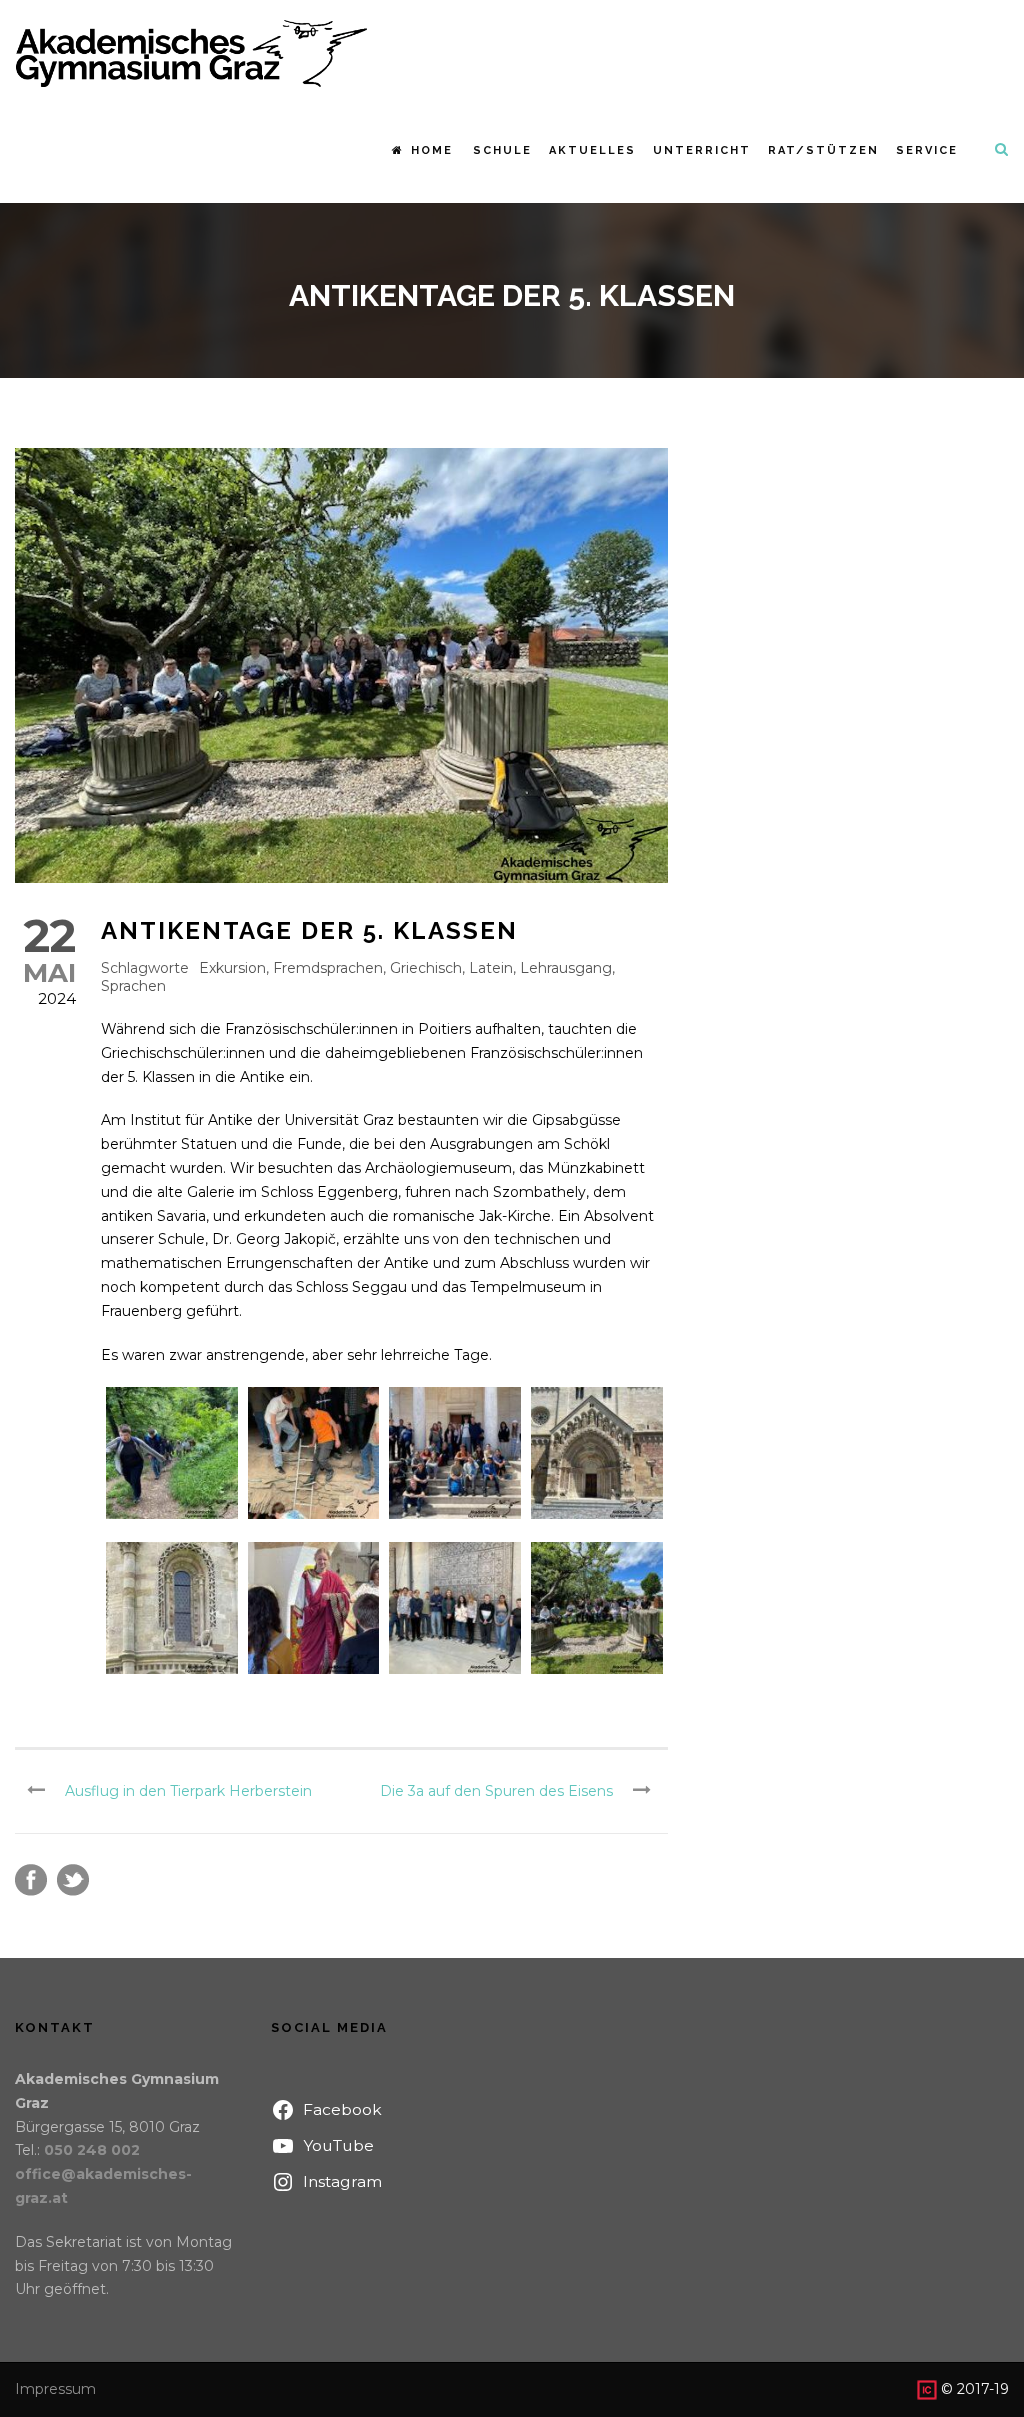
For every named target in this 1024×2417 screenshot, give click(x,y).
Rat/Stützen (823, 150)
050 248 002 (92, 2150)
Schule (502, 150)
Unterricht (702, 150)
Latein (491, 968)
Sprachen (133, 986)
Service (927, 150)
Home (432, 150)
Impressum (55, 2389)
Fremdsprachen (328, 968)
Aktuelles (592, 150)
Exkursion (232, 968)
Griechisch (426, 968)
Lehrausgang (566, 968)
